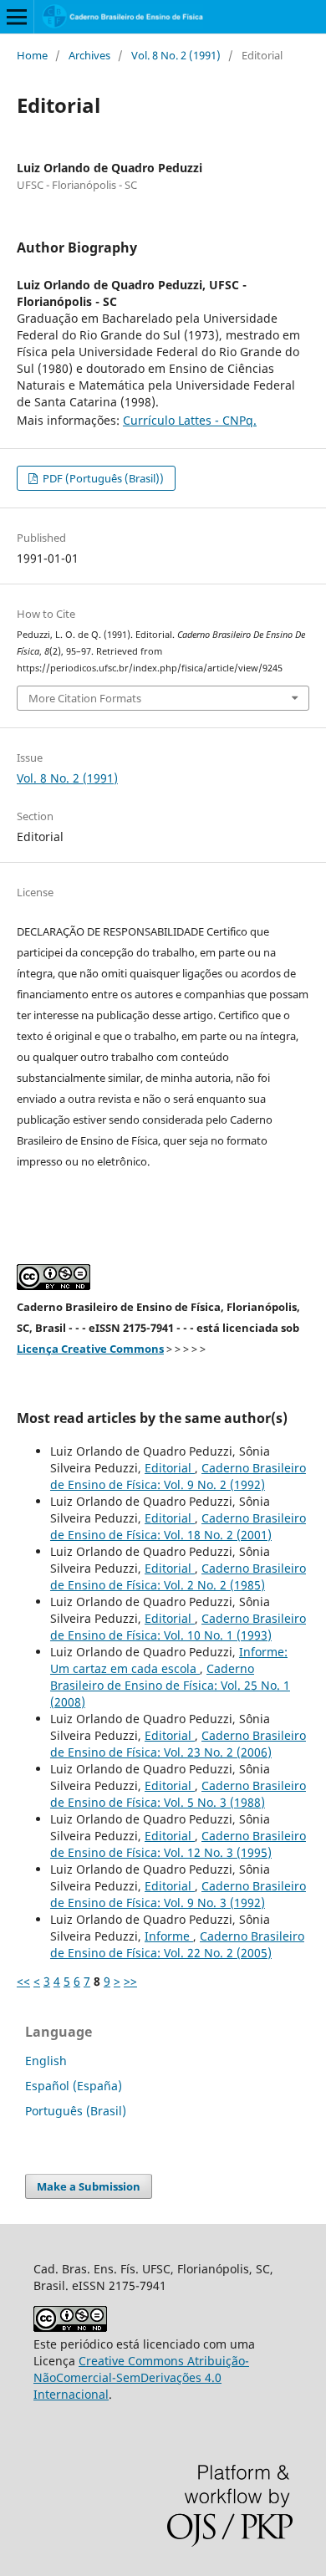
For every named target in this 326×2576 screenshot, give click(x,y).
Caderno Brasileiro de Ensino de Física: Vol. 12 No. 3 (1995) (178, 1844)
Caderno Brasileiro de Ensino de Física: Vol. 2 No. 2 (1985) (178, 1576)
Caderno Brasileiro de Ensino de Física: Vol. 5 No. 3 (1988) (178, 1794)
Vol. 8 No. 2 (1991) (176, 55)
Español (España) (74, 2086)
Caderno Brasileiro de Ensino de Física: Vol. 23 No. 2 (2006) (178, 1744)
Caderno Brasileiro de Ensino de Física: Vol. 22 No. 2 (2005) (177, 1944)
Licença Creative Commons (90, 1349)
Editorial (170, 1468)
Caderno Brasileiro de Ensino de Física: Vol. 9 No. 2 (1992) (178, 1476)
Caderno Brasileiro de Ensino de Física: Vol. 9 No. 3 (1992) (178, 1894)
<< (23, 1981)
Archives (89, 55)
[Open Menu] (17, 17)
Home (32, 55)
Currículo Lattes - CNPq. (190, 420)
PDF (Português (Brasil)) (102, 478)
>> (130, 1981)
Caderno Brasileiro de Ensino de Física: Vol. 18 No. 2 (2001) (178, 1526)
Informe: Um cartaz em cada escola (169, 1660)
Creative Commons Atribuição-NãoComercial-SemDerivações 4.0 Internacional (141, 2377)
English (46, 2061)
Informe (169, 1936)
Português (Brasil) (76, 2111)
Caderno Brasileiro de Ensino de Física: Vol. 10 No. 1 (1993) (178, 1627)
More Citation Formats (85, 698)
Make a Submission (89, 2186)
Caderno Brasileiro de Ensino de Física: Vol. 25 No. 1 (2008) (170, 1685)
